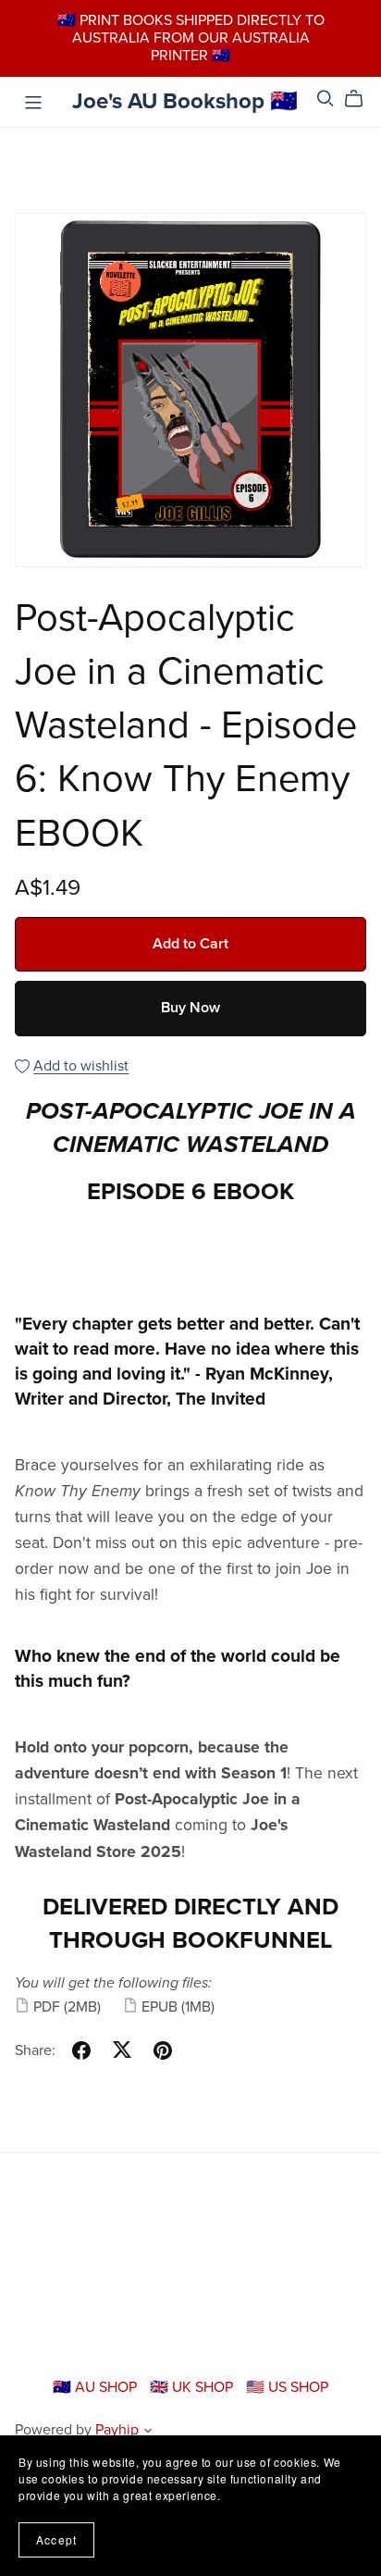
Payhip (117, 2430)
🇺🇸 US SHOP (287, 2387)
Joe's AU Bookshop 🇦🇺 (185, 101)
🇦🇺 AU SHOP (97, 2387)
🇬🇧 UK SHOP (193, 2387)
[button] (148, 2433)
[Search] (326, 99)
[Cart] (361, 99)
